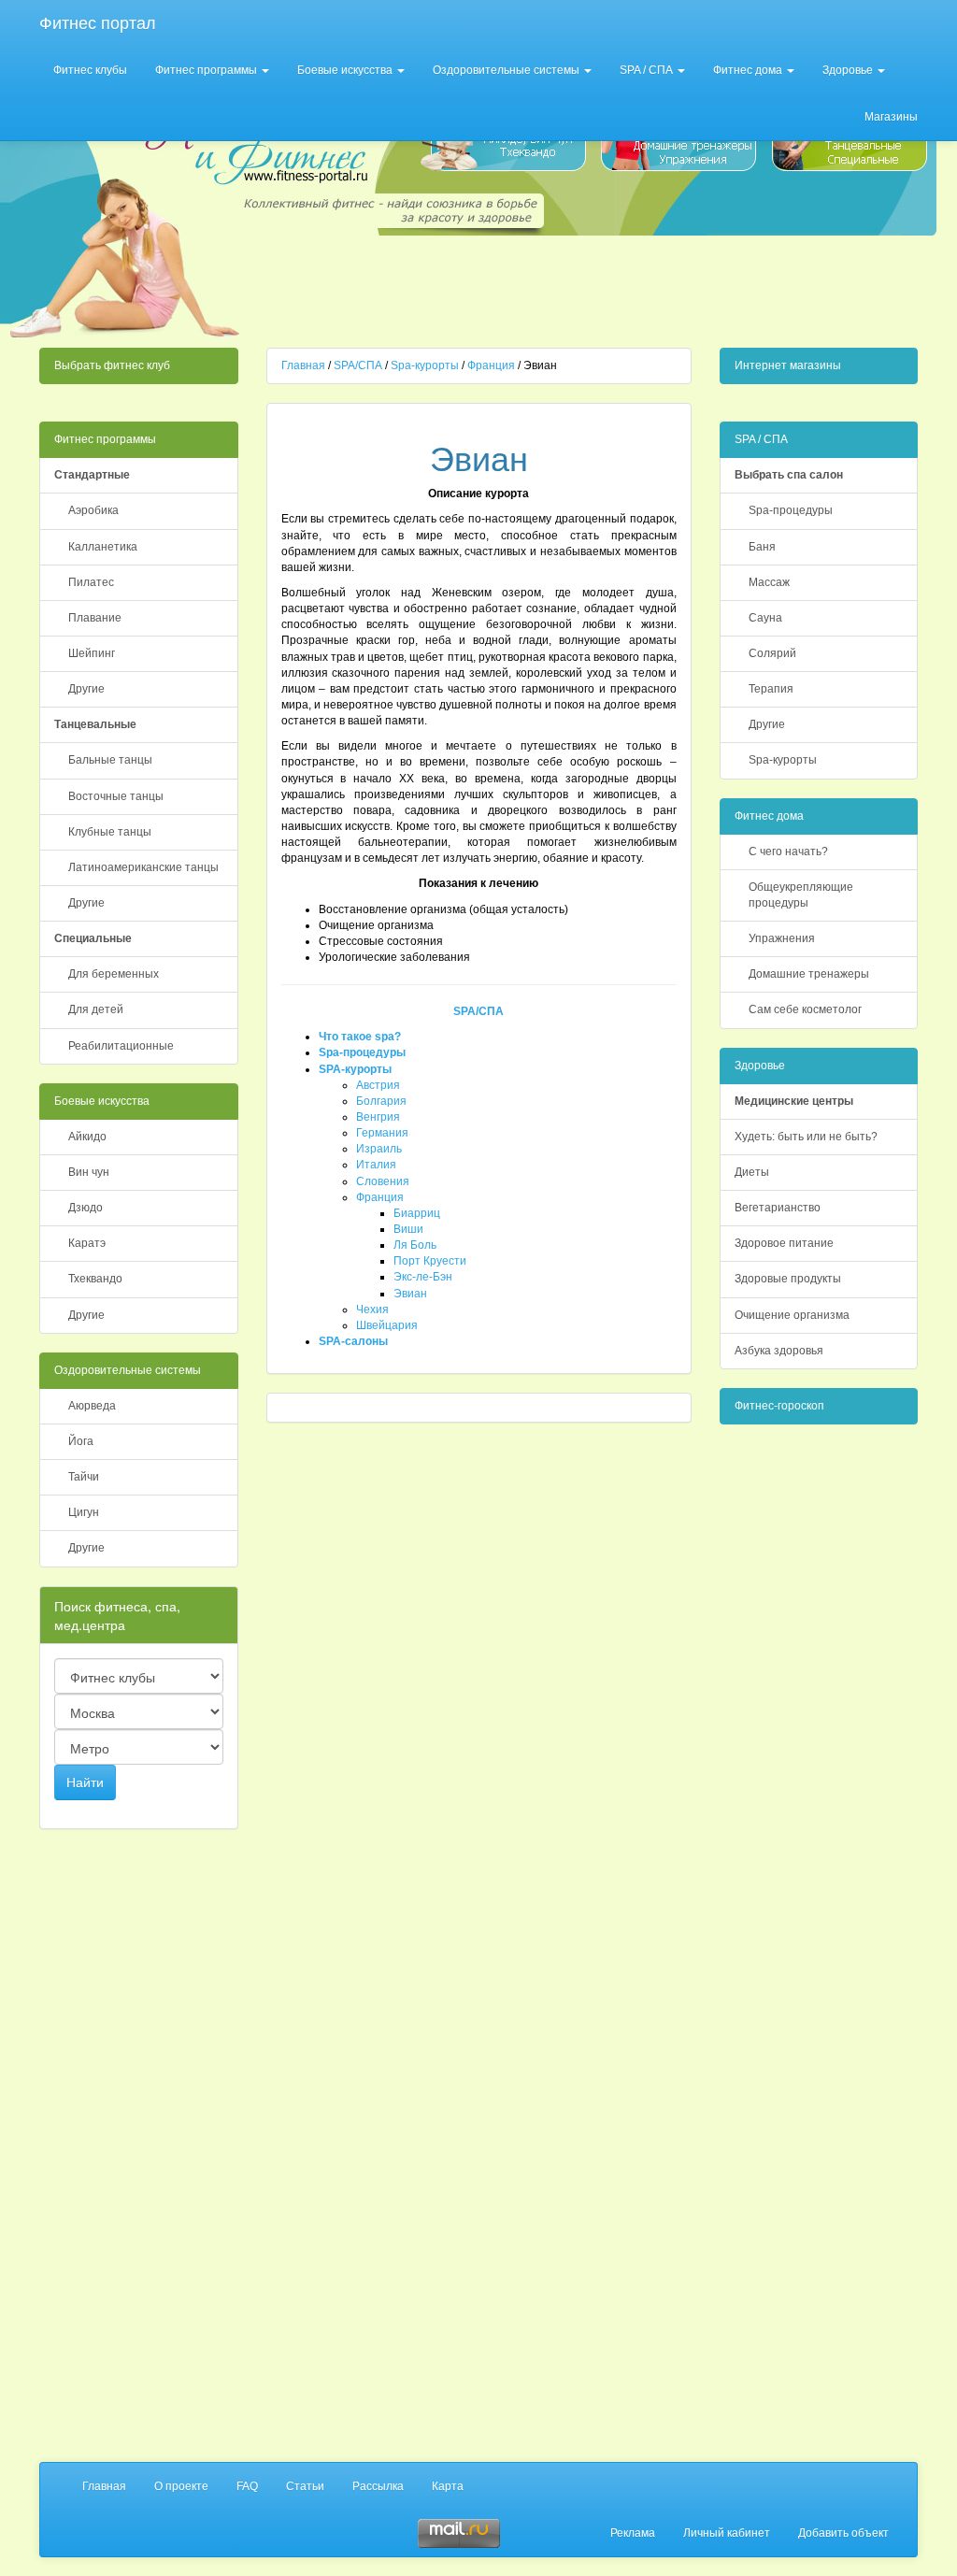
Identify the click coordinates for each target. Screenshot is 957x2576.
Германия (382, 1133)
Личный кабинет (727, 2533)
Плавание (95, 618)
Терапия (771, 689)
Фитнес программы (207, 70)
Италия (376, 1165)
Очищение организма (792, 1315)
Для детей (96, 1009)
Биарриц (417, 1213)
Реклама (633, 2533)
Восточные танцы (116, 796)
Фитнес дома (749, 70)
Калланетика (103, 547)
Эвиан (410, 1294)
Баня (762, 547)
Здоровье (849, 70)
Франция (491, 365)
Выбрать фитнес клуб (112, 365)
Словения (383, 1181)
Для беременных (114, 974)
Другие (86, 689)
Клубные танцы (110, 832)
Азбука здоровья (779, 1351)
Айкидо (87, 1137)
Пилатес (91, 582)
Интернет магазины (788, 365)
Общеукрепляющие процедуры (801, 895)
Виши (408, 1229)
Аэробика (93, 510)
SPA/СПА (358, 365)
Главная (303, 365)
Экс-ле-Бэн (423, 1277)
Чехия (372, 1309)
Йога (81, 1441)
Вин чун (89, 1172)
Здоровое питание (784, 1243)
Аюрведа (92, 1406)
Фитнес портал (98, 23)
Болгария (381, 1101)
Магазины (891, 117)
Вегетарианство (778, 1208)
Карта (448, 2486)
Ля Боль (415, 1245)
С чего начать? (788, 852)
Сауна (765, 618)
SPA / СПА (648, 70)
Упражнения (782, 938)
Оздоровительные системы (507, 70)
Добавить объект (843, 2533)
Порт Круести (430, 1261)
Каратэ (87, 1243)
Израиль (379, 1149)
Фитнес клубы (90, 70)
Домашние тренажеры (809, 974)
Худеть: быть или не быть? (806, 1137)
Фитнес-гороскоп (779, 1406)
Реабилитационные (121, 1046)
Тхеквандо (95, 1279)
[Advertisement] (593, 286)
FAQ (247, 2486)
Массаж (769, 582)
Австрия (378, 1085)
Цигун (84, 1512)
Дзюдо (86, 1208)
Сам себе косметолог (805, 1009)
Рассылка (378, 2486)
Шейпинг (92, 653)
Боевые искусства (346, 70)
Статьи (305, 2486)
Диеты (752, 1172)
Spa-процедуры (362, 1052)
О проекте (181, 2486)
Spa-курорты (425, 365)
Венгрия (378, 1117)
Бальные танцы (110, 760)
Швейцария (387, 1325)
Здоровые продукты (788, 1279)
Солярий (772, 653)
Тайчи (84, 1477)
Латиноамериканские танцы (143, 867)
